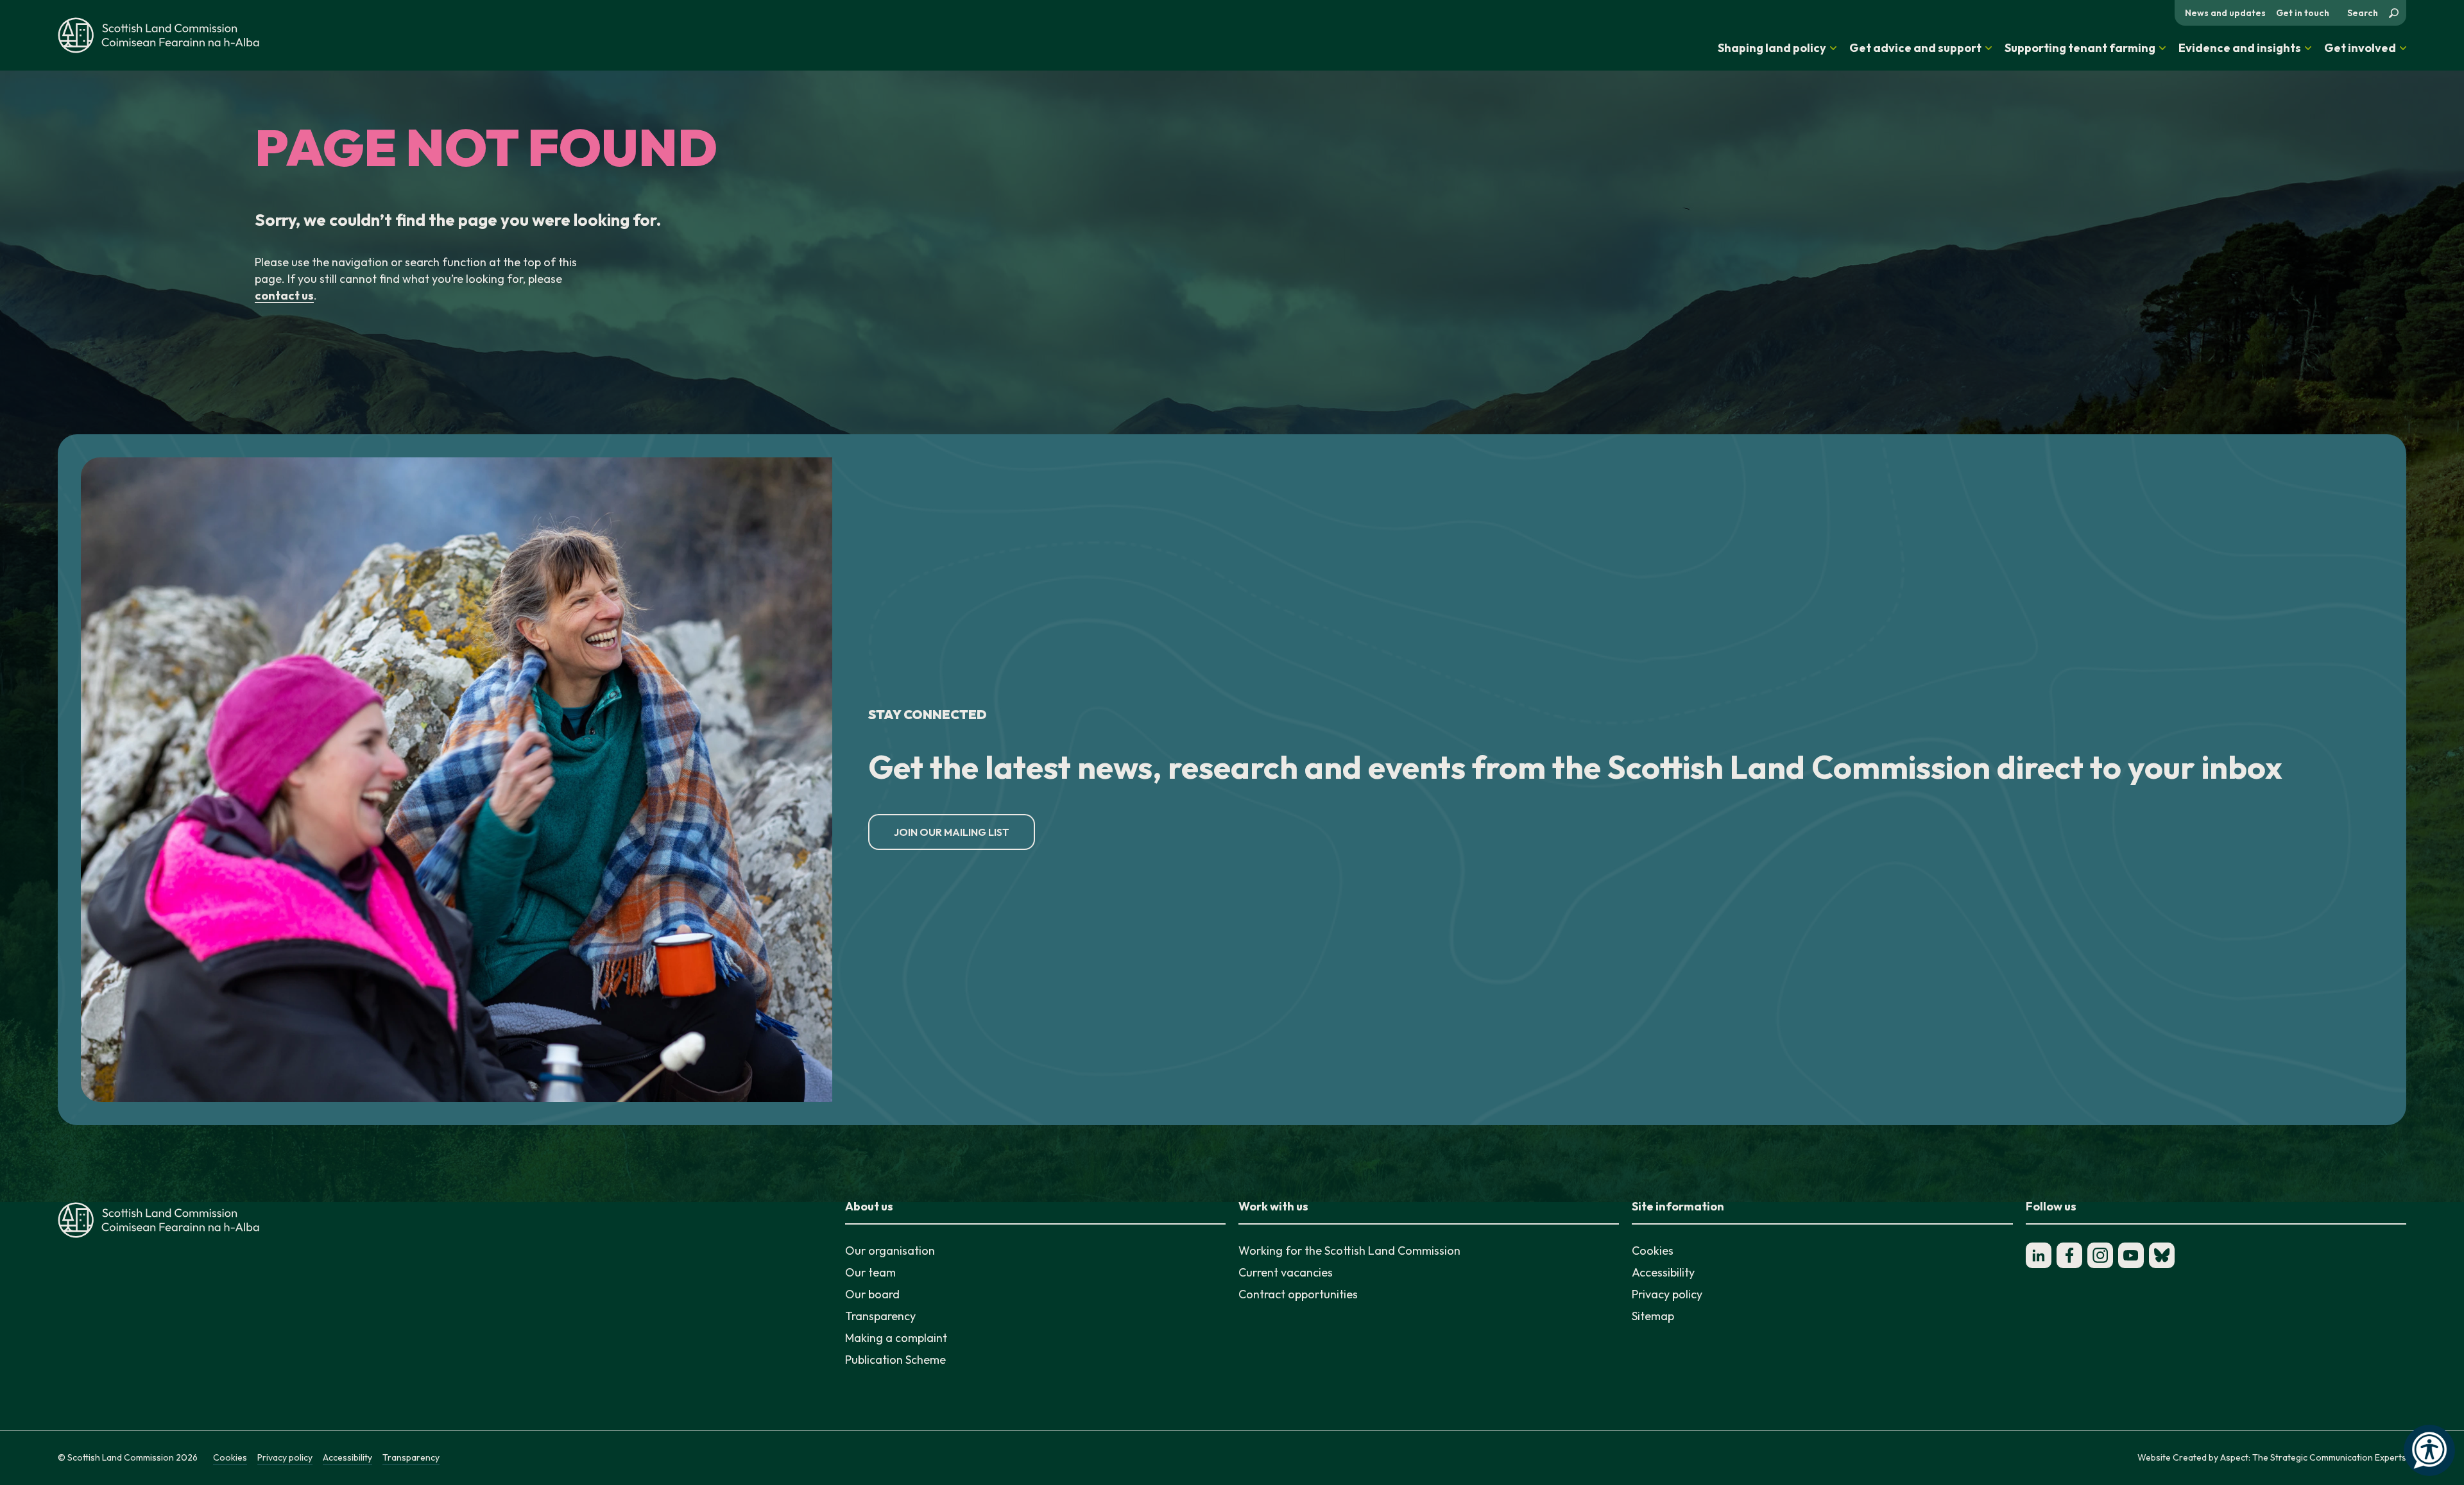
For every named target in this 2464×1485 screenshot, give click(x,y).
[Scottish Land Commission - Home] (158, 35)
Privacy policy (1667, 1294)
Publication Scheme (895, 1360)
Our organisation (890, 1251)
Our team (870, 1272)
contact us (284, 295)
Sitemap (1653, 1316)
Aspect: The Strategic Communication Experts (2313, 1457)
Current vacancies (1286, 1272)
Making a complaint (896, 1338)
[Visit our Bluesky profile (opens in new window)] (2162, 1255)
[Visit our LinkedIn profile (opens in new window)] (2039, 1255)
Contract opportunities (1298, 1294)
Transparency (880, 1316)
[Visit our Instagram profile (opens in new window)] (2100, 1255)
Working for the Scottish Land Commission (1349, 1251)
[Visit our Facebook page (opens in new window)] (2069, 1255)
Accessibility (1663, 1272)
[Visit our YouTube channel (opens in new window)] (2131, 1255)
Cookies (1653, 1251)
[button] (1777, 48)
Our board (872, 1294)
